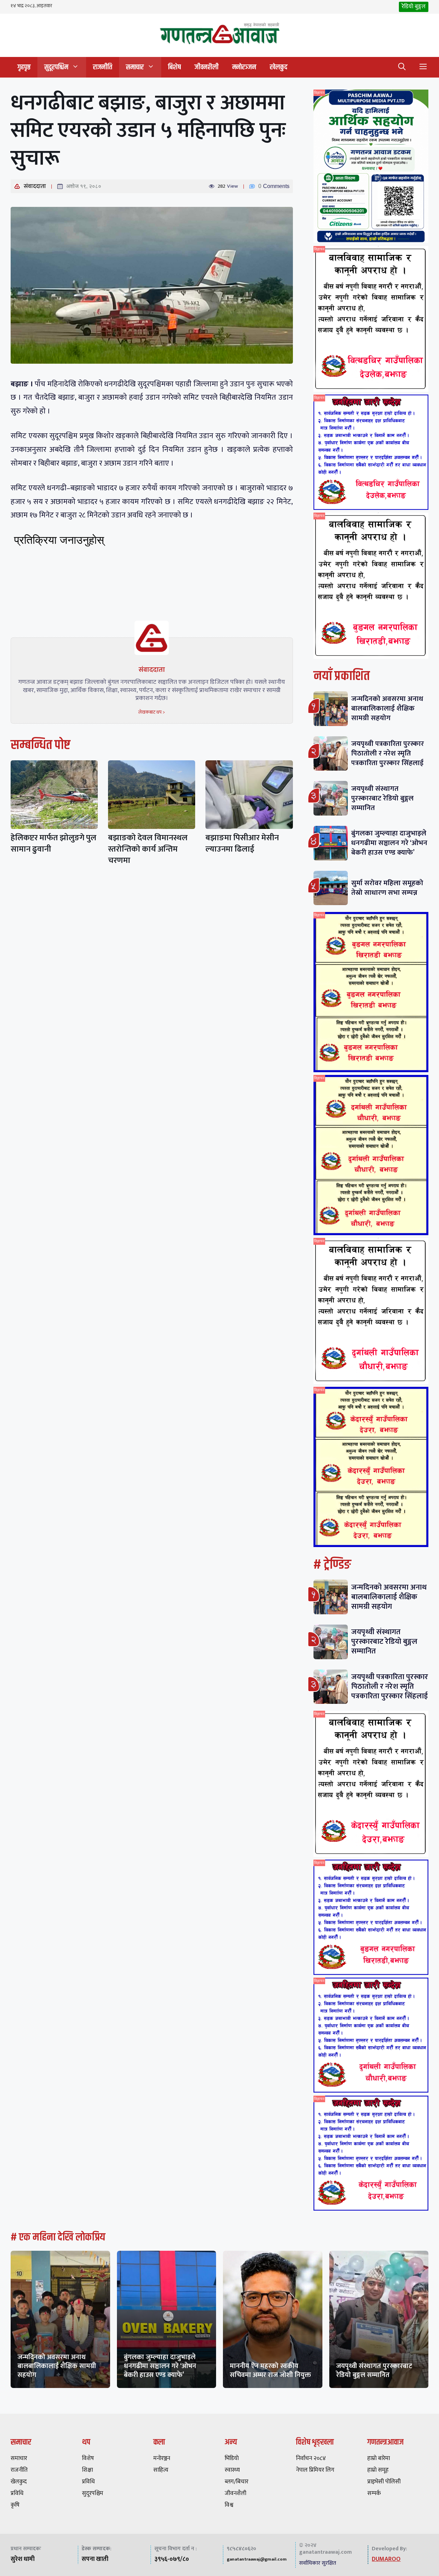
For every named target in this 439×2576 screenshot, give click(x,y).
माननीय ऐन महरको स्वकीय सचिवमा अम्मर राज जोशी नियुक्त (270, 2370)
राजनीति (103, 67)
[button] (402, 67)
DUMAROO (386, 2559)
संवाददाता (35, 186)
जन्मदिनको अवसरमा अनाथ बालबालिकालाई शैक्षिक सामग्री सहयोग (387, 708)
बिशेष (174, 67)
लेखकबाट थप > (152, 712)
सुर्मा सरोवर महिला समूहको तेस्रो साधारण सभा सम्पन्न (387, 888)
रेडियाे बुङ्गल (414, 7)
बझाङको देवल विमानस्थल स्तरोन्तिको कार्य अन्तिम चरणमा (148, 849)
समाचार (135, 67)
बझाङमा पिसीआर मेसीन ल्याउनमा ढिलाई (242, 844)
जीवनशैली (206, 67)
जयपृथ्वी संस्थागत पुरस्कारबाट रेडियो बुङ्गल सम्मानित (382, 798)
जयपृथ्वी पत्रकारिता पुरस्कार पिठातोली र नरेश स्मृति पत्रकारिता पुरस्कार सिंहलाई (388, 753)
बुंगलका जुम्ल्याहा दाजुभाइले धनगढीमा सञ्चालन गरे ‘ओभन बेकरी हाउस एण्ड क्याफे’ (389, 843)
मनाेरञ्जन (244, 67)
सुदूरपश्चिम (56, 67)
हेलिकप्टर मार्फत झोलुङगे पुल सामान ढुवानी (54, 844)
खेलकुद (279, 67)
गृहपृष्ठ (24, 67)
